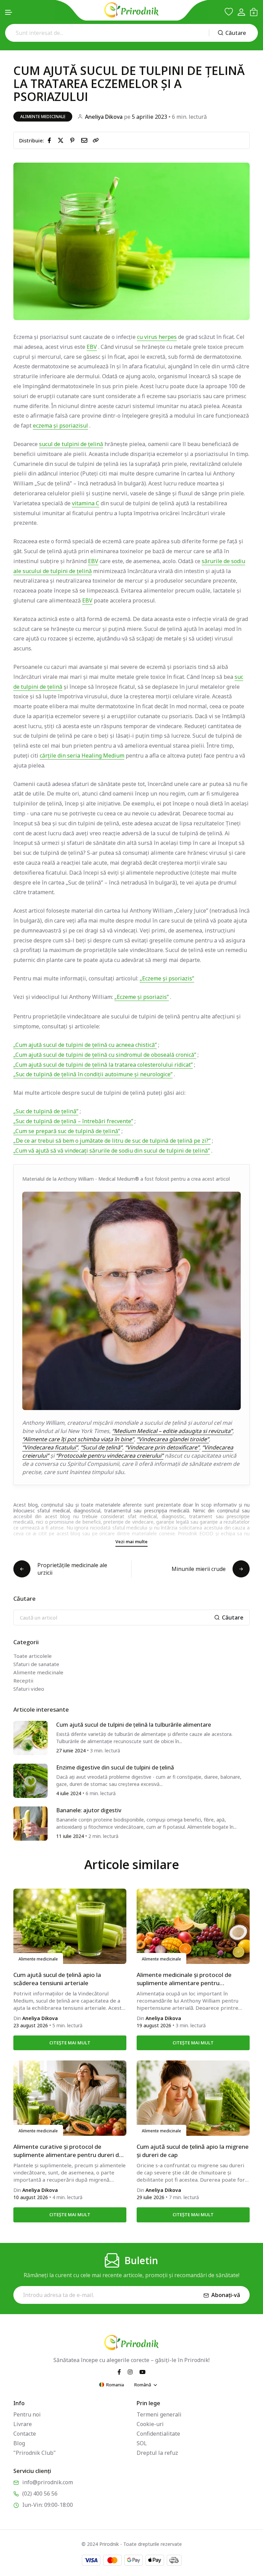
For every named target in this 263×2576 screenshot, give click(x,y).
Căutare (236, 33)
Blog (19, 2443)
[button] (9, 12)
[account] (241, 12)
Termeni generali (159, 2414)
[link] (96, 140)
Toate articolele (33, 1656)
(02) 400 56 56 (40, 2493)
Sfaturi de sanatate (36, 1664)
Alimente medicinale (43, 117)
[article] (30, 1737)
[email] (86, 140)
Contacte (25, 2434)
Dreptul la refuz (157, 2453)
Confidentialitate (158, 2434)
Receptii (23, 1680)
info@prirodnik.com (48, 2482)
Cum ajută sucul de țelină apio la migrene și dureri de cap (193, 2151)
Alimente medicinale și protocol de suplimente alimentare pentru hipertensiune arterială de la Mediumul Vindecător (190, 1979)
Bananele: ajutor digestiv (89, 1810)
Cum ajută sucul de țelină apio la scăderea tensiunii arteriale (57, 1979)
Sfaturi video (29, 1689)
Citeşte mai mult (70, 2043)
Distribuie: (32, 140)
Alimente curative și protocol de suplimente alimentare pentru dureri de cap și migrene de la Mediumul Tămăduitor (68, 2151)
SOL (142, 2443)
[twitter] (62, 140)
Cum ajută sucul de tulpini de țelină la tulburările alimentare (134, 1725)
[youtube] (142, 2372)
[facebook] (51, 140)
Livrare (23, 2424)
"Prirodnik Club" (35, 2453)
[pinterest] (74, 140)
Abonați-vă (226, 2295)
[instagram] (130, 2372)
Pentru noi (27, 2414)
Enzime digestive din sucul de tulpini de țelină (115, 1767)
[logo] (131, 10)
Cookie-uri (150, 2424)
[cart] (254, 12)
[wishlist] (229, 12)
